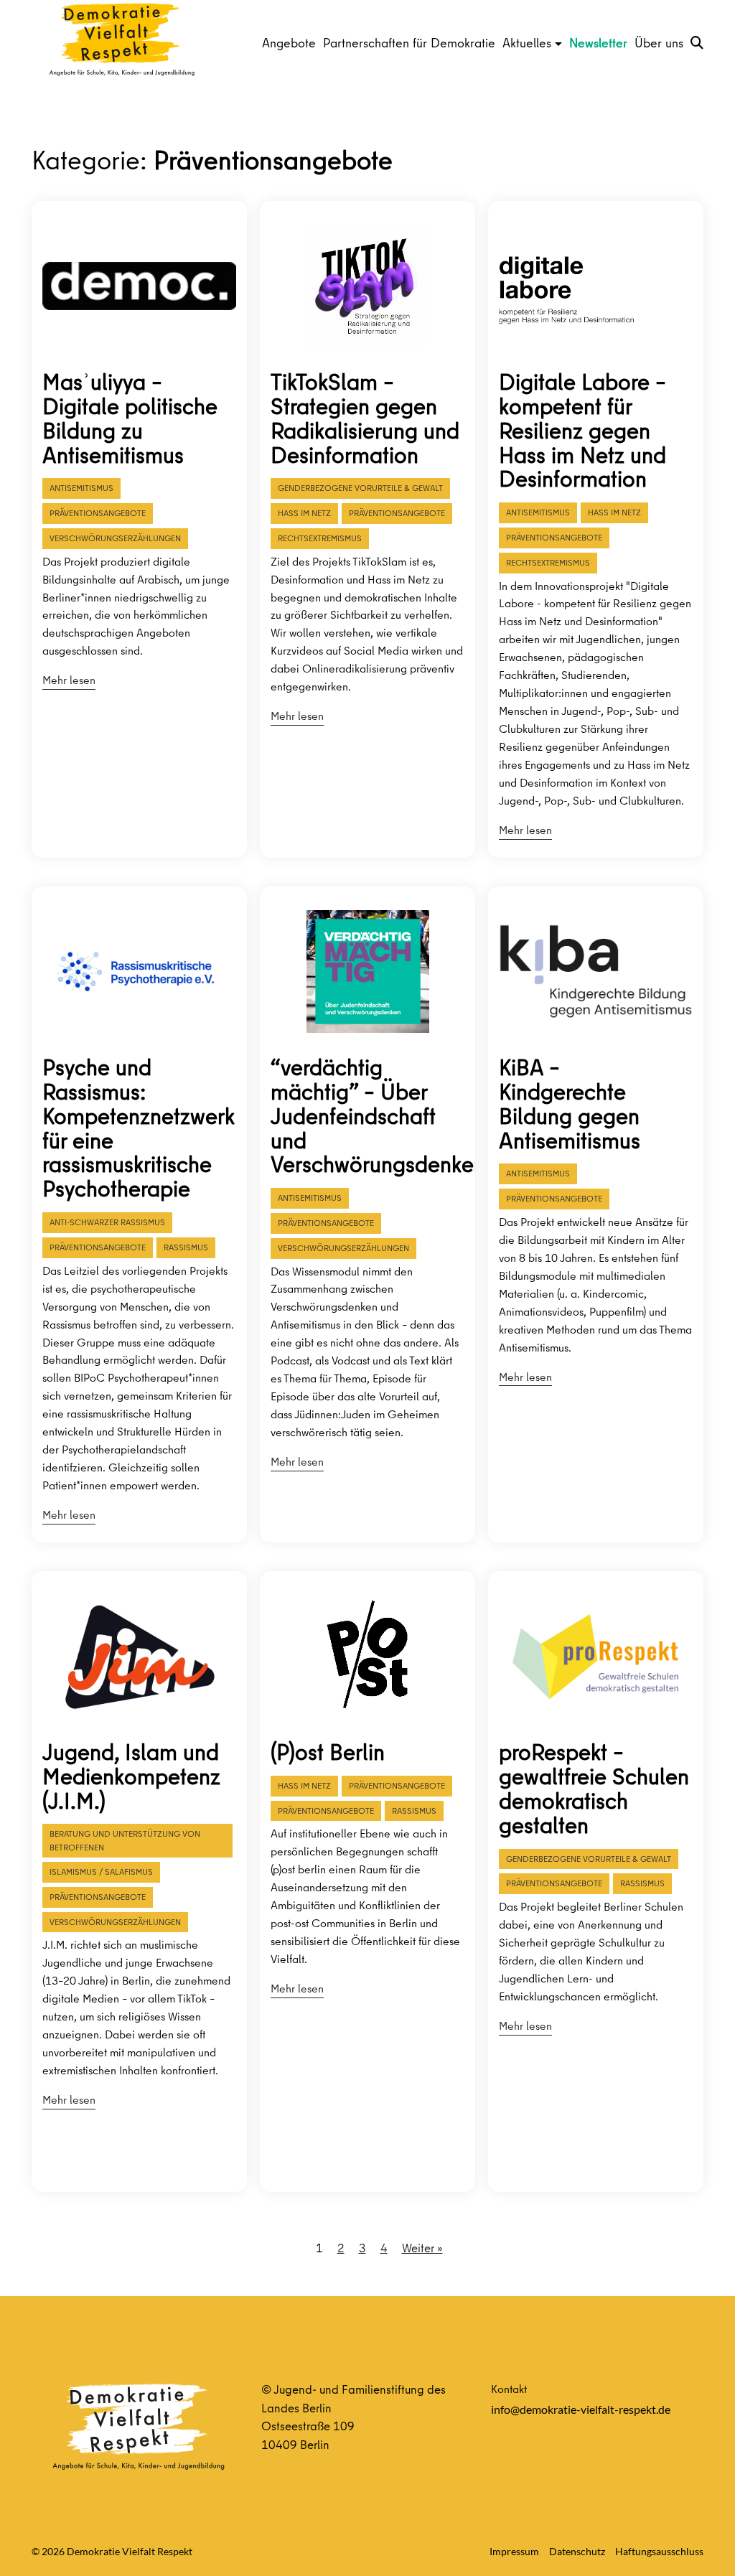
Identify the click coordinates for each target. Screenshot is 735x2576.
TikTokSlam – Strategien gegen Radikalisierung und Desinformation (365, 418)
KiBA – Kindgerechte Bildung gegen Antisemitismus (570, 1104)
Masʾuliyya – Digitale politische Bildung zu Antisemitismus (130, 418)
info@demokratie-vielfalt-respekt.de (581, 2409)
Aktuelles (527, 43)
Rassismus (186, 1247)
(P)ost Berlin (328, 1752)
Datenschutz (577, 2551)
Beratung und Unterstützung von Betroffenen (125, 1840)
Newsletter (598, 43)
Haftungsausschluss (659, 2551)
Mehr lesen (69, 680)
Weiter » (422, 2248)
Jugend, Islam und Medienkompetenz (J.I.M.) (131, 1776)
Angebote (289, 43)
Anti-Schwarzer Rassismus (107, 1222)
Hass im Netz (304, 513)
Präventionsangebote (98, 513)
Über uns (659, 43)
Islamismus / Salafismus (101, 1872)
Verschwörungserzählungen (115, 538)
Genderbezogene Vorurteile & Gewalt (360, 488)
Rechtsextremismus (320, 538)
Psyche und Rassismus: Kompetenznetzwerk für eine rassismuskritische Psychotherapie (139, 1128)
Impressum (514, 2551)
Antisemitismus (81, 488)
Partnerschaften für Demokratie (409, 43)
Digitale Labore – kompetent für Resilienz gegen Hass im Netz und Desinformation (582, 431)
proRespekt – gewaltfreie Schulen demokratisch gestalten (594, 1789)
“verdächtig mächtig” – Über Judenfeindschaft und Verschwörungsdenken (367, 1116)
